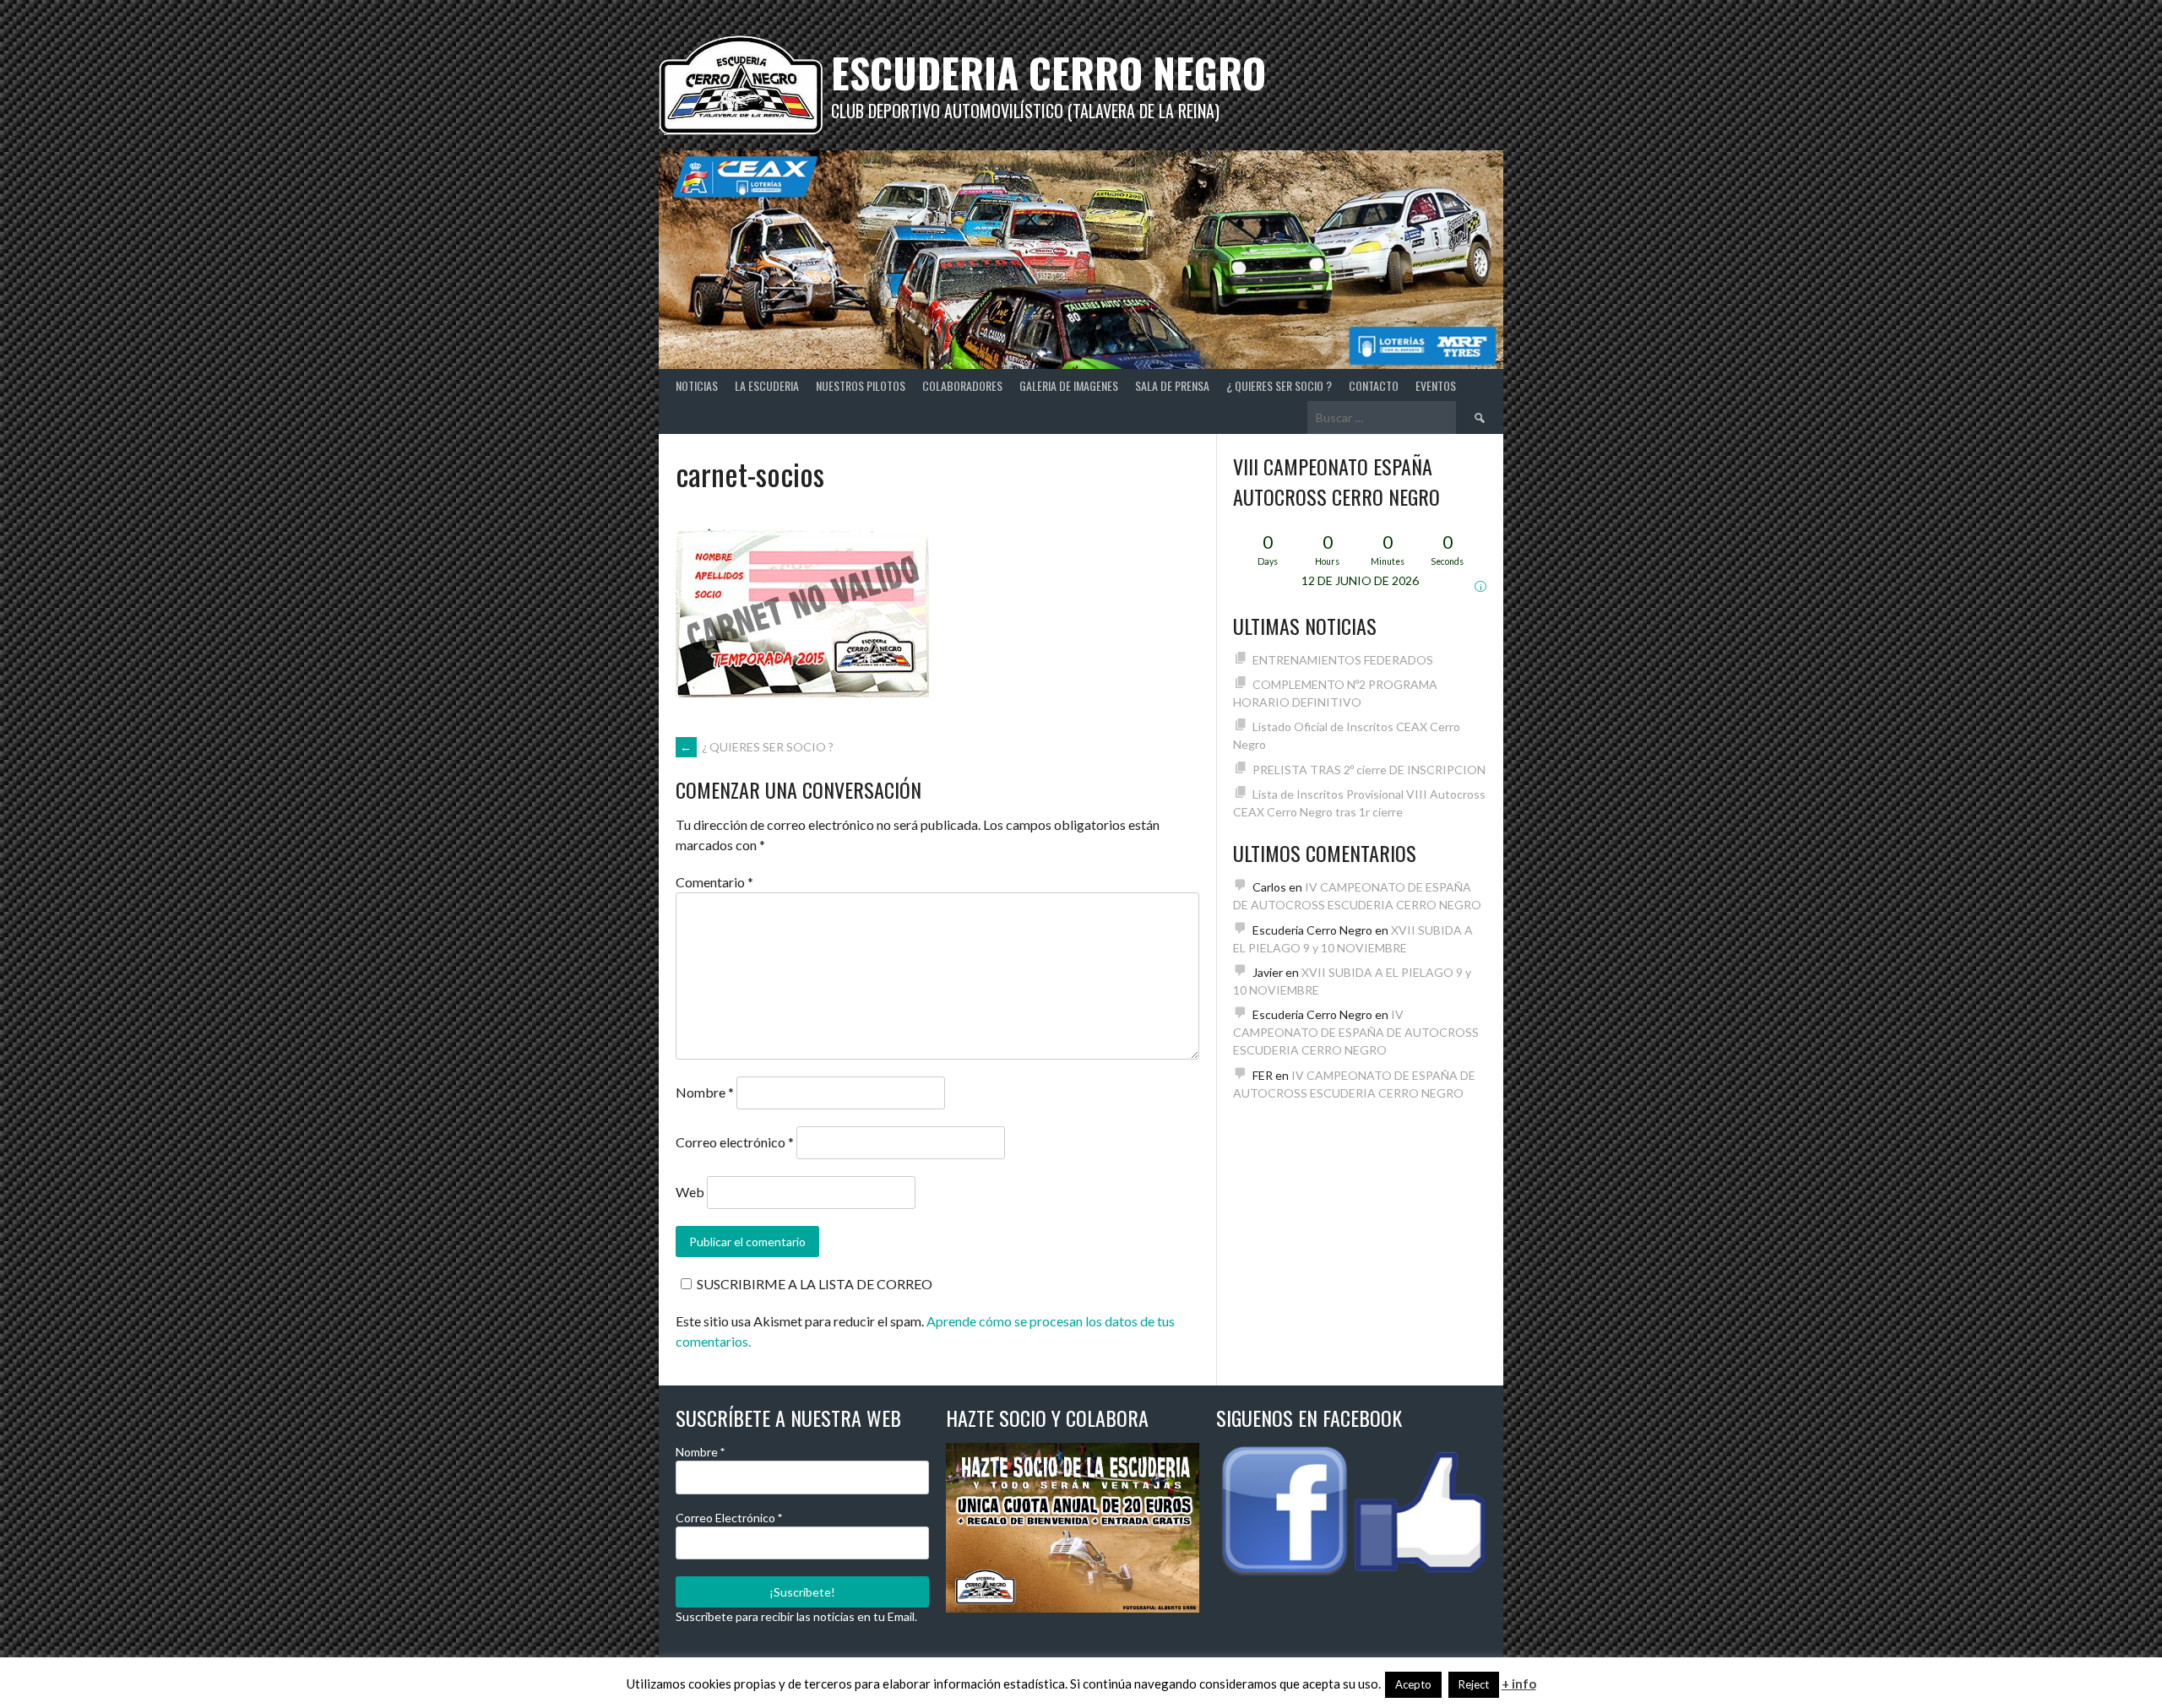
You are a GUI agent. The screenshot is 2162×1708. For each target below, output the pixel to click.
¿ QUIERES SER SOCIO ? (1279, 385)
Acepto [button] (1413, 1684)
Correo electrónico (735, 1142)
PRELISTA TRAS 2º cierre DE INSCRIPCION (1369, 770)
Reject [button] (1474, 1684)
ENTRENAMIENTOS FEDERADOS (1343, 660)
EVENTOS (1436, 385)
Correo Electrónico (729, 1518)
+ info (1519, 1684)
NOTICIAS (697, 385)
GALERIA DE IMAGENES (1069, 385)
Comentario (714, 882)
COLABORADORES (962, 385)
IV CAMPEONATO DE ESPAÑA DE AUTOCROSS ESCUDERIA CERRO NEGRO (1356, 1032)
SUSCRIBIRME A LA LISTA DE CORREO (815, 1284)
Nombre (705, 1092)
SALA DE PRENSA (1172, 385)
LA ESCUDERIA (767, 385)
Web (690, 1192)
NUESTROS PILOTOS (861, 385)
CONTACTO (1374, 385)
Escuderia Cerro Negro (1048, 72)
